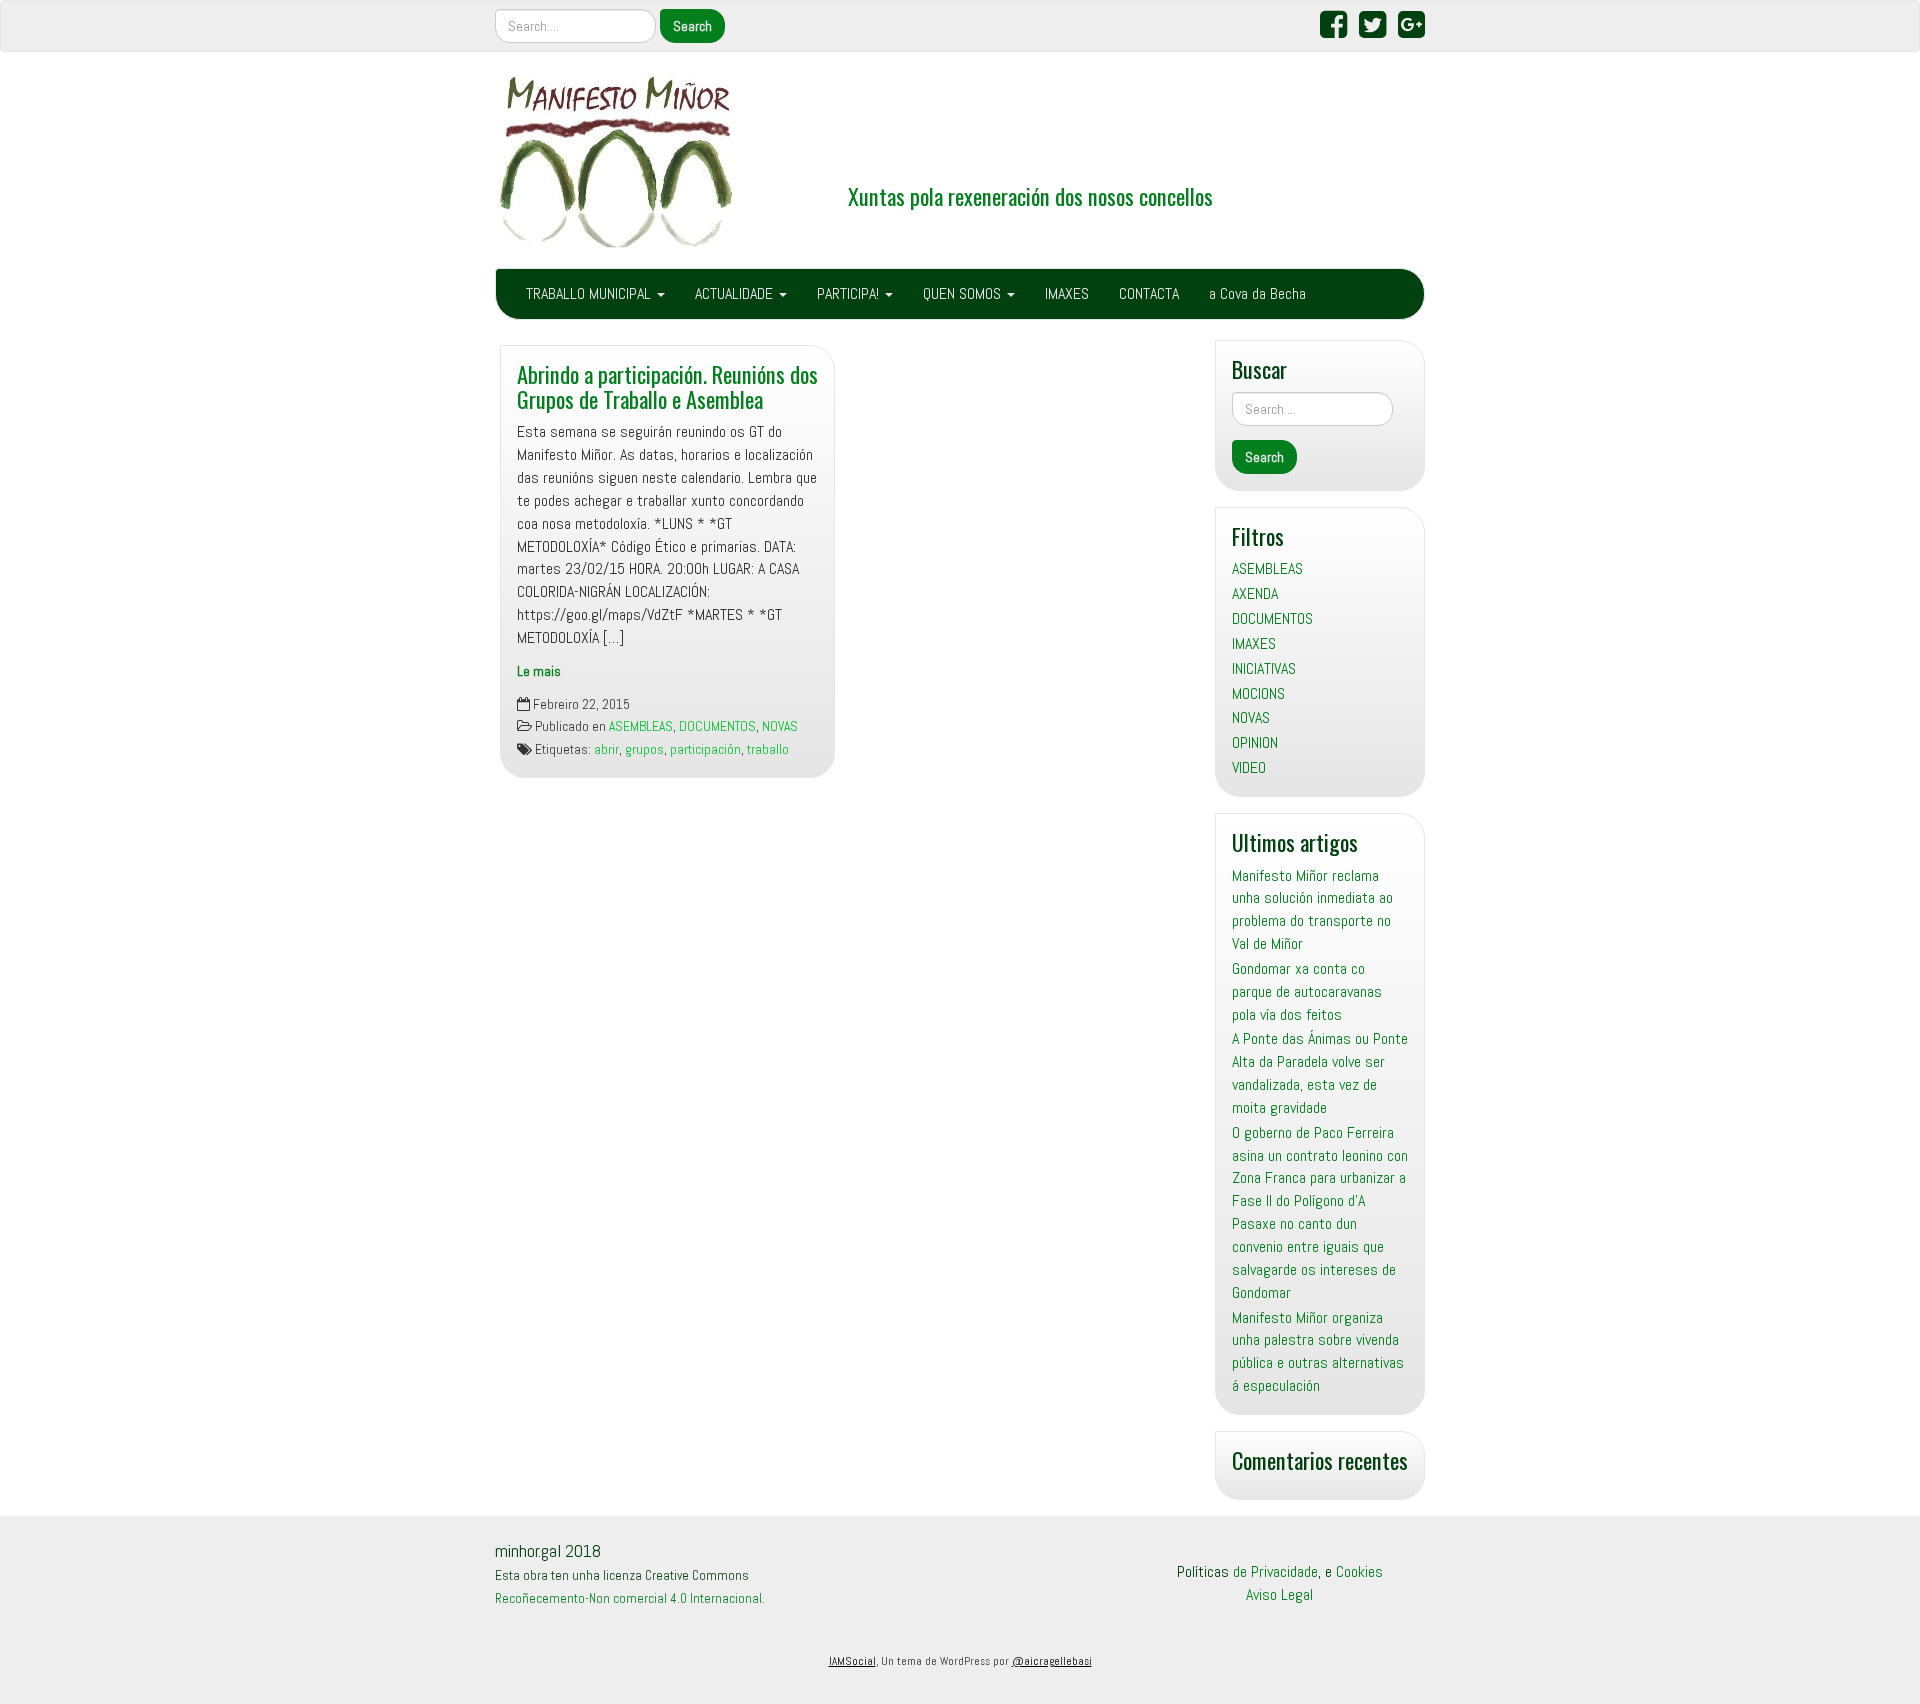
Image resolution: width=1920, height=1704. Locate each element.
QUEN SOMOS (964, 293)
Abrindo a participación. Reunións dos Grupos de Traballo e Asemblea (667, 386)
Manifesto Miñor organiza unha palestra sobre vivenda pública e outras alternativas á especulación (1318, 1352)
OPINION (1255, 742)
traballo (768, 749)
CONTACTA (1149, 293)
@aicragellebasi (1052, 1661)
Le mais (539, 671)
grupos (644, 749)
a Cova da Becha (1257, 293)
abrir (606, 749)
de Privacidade (1275, 1571)
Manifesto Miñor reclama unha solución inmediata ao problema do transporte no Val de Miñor (1312, 910)
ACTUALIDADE (736, 293)
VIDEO (1249, 767)
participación (705, 749)
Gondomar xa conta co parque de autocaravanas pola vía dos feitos (1307, 991)
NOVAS (780, 726)
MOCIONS (1258, 693)
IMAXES (1067, 293)
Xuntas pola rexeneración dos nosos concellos (1030, 195)
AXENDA (1255, 593)
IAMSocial (852, 1661)
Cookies (1359, 1571)
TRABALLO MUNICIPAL (590, 293)
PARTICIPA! (850, 293)
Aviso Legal (1279, 1594)
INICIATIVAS (1264, 668)
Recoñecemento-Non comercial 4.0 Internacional (628, 1598)
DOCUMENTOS (717, 726)
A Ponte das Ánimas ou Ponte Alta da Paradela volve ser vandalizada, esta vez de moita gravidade (1320, 1073)
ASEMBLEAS (641, 726)
